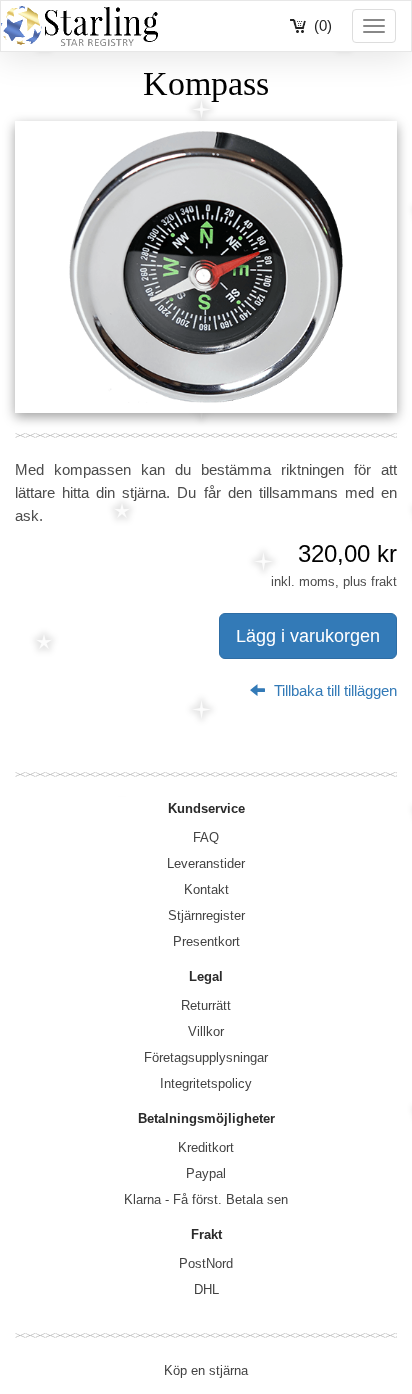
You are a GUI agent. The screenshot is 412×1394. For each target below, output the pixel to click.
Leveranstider (206, 863)
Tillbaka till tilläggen (333, 690)
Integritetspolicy (206, 1083)
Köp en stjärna (206, 1370)
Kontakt (206, 889)
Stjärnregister (206, 915)
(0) (323, 25)
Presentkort (206, 941)
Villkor (206, 1031)
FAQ (206, 837)
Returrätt (206, 1005)
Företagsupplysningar (206, 1057)
